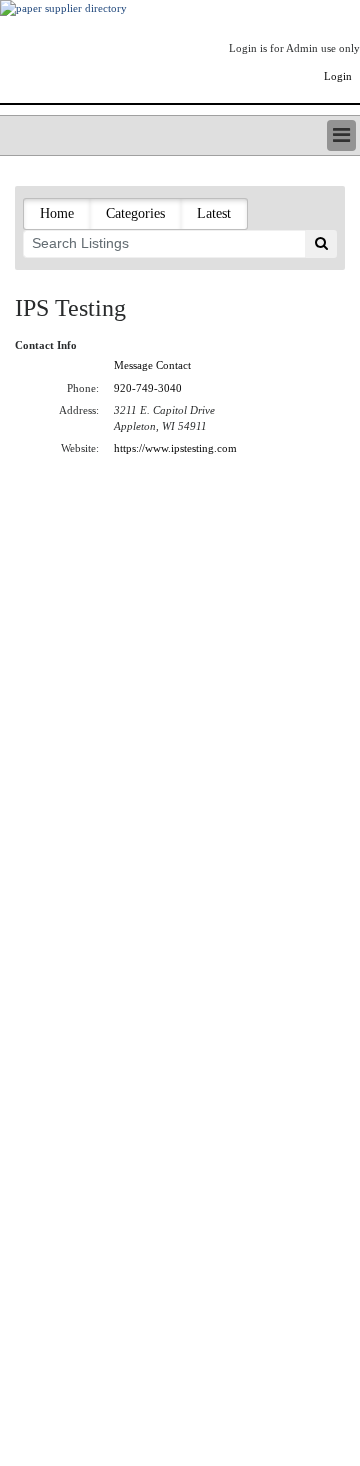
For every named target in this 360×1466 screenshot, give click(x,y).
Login (338, 76)
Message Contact (152, 365)
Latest (214, 213)
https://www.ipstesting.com (175, 448)
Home (57, 213)
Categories (135, 213)
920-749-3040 (148, 388)
